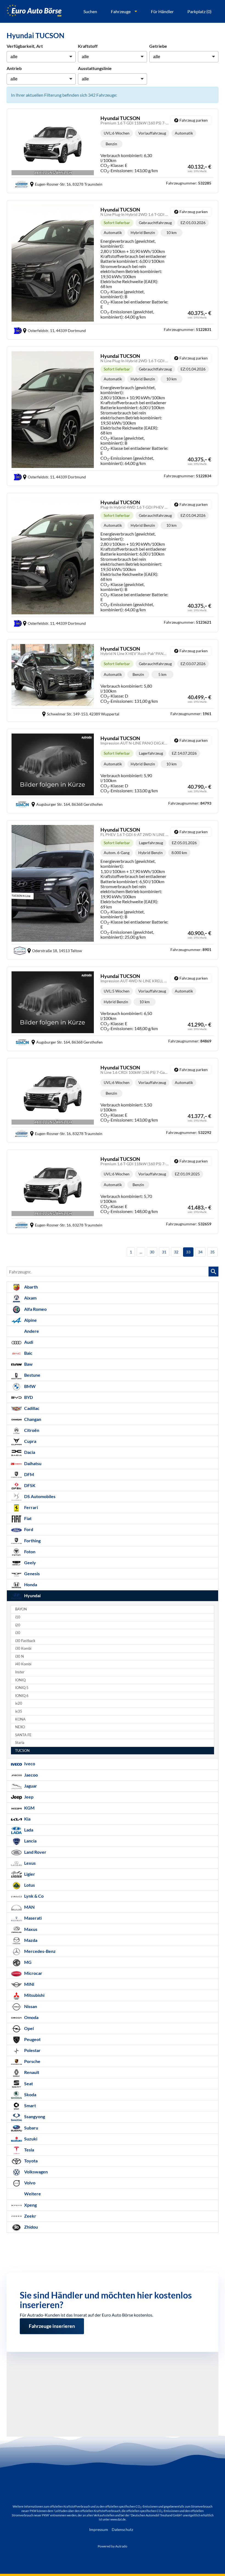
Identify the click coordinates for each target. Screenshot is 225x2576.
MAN (29, 1907)
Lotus (29, 1885)
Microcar (33, 1973)
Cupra (30, 1441)
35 (212, 1252)
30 (152, 1252)
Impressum (99, 2529)
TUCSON (22, 1751)
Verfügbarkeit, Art (25, 46)
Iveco (29, 1764)
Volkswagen (36, 2172)
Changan (32, 1419)
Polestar (32, 2050)
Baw (28, 1364)
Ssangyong (34, 2116)
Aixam (30, 1298)
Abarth (31, 1287)
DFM (29, 1474)
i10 (18, 1617)
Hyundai (32, 1595)
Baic (28, 1353)
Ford (28, 1529)
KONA (20, 1719)
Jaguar (30, 1786)
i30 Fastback (25, 1641)
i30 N (19, 1656)
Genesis (32, 1573)
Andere (31, 1331)
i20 (18, 1625)
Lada (28, 1830)
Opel (29, 2028)
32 (176, 1252)
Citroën (31, 1430)
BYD (28, 1397)
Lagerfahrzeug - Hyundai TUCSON (113, 771)
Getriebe (158, 46)
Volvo (29, 2183)
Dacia (29, 1452)
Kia (27, 1819)
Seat (28, 2083)
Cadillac (31, 1408)
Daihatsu (32, 1463)
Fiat (27, 1518)
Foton (29, 1552)
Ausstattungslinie (95, 68)
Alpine (30, 1320)
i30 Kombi (23, 1648)
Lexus (29, 1863)
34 (200, 1252)
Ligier (29, 1874)
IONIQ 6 (22, 1696)
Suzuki (30, 2139)
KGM (29, 1808)
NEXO (20, 1727)
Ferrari (31, 1507)
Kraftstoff (88, 46)
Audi (28, 1342)
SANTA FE (23, 1735)
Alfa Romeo (35, 1309)
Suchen (90, 11)
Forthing (32, 1541)
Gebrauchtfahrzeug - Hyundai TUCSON (113, 270)
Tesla (29, 2150)
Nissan (30, 2006)
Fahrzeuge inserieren (52, 2321)
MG (27, 1962)
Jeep (28, 1797)
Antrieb (14, 68)
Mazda (30, 1940)
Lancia (30, 1841)
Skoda (30, 2094)
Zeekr (30, 2216)
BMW (29, 1386)
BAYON (21, 1609)
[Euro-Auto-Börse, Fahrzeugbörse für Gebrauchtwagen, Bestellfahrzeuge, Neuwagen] (34, 11)
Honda (30, 1584)
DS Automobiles (39, 1496)
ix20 (19, 1703)
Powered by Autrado (113, 2546)
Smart (30, 2105)
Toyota (30, 2161)
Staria (20, 1743)
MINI (29, 1984)
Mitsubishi (34, 1995)
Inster (20, 1672)
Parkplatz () (199, 11)
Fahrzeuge (121, 11)
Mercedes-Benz (40, 1951)
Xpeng (30, 2205)
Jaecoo (31, 1775)
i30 (18, 1633)
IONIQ (20, 1680)
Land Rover (35, 1852)
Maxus (30, 1929)
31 (164, 1252)
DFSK (29, 1485)
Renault (31, 2072)
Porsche (32, 2061)
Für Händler (162, 11)
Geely (30, 1562)
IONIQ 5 (22, 1688)
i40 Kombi (23, 1664)
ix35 (19, 1711)
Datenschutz (122, 2529)
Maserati (33, 1918)
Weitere (32, 2194)
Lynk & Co (33, 1896)
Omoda (31, 2017)
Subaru (31, 2128)
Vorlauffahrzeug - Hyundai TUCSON (113, 151)
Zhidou (31, 2227)
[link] (191, 120)
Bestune (32, 1375)
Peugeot (32, 2039)
